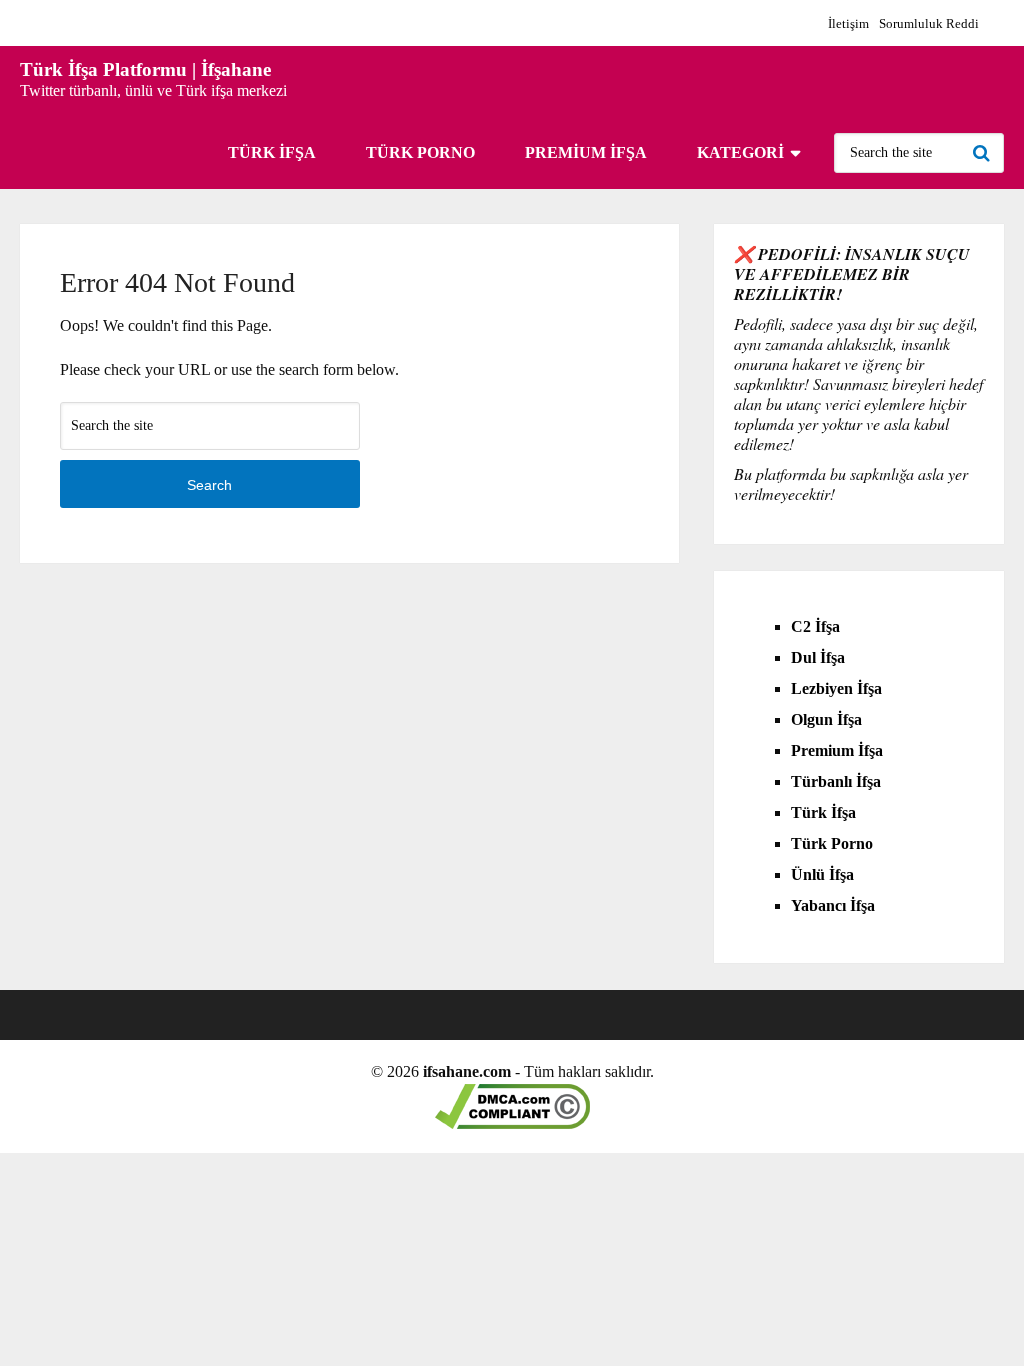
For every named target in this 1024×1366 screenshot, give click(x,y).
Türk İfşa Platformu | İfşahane (145, 69)
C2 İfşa (815, 626)
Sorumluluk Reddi (929, 23)
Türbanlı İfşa (836, 781)
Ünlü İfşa (822, 874)
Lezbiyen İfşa (836, 688)
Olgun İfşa (826, 719)
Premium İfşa (586, 152)
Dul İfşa (818, 657)
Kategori (740, 152)
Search (984, 153)
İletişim (848, 23)
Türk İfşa (272, 152)
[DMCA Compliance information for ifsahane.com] (512, 1123)
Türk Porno (420, 152)
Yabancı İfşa (833, 905)
